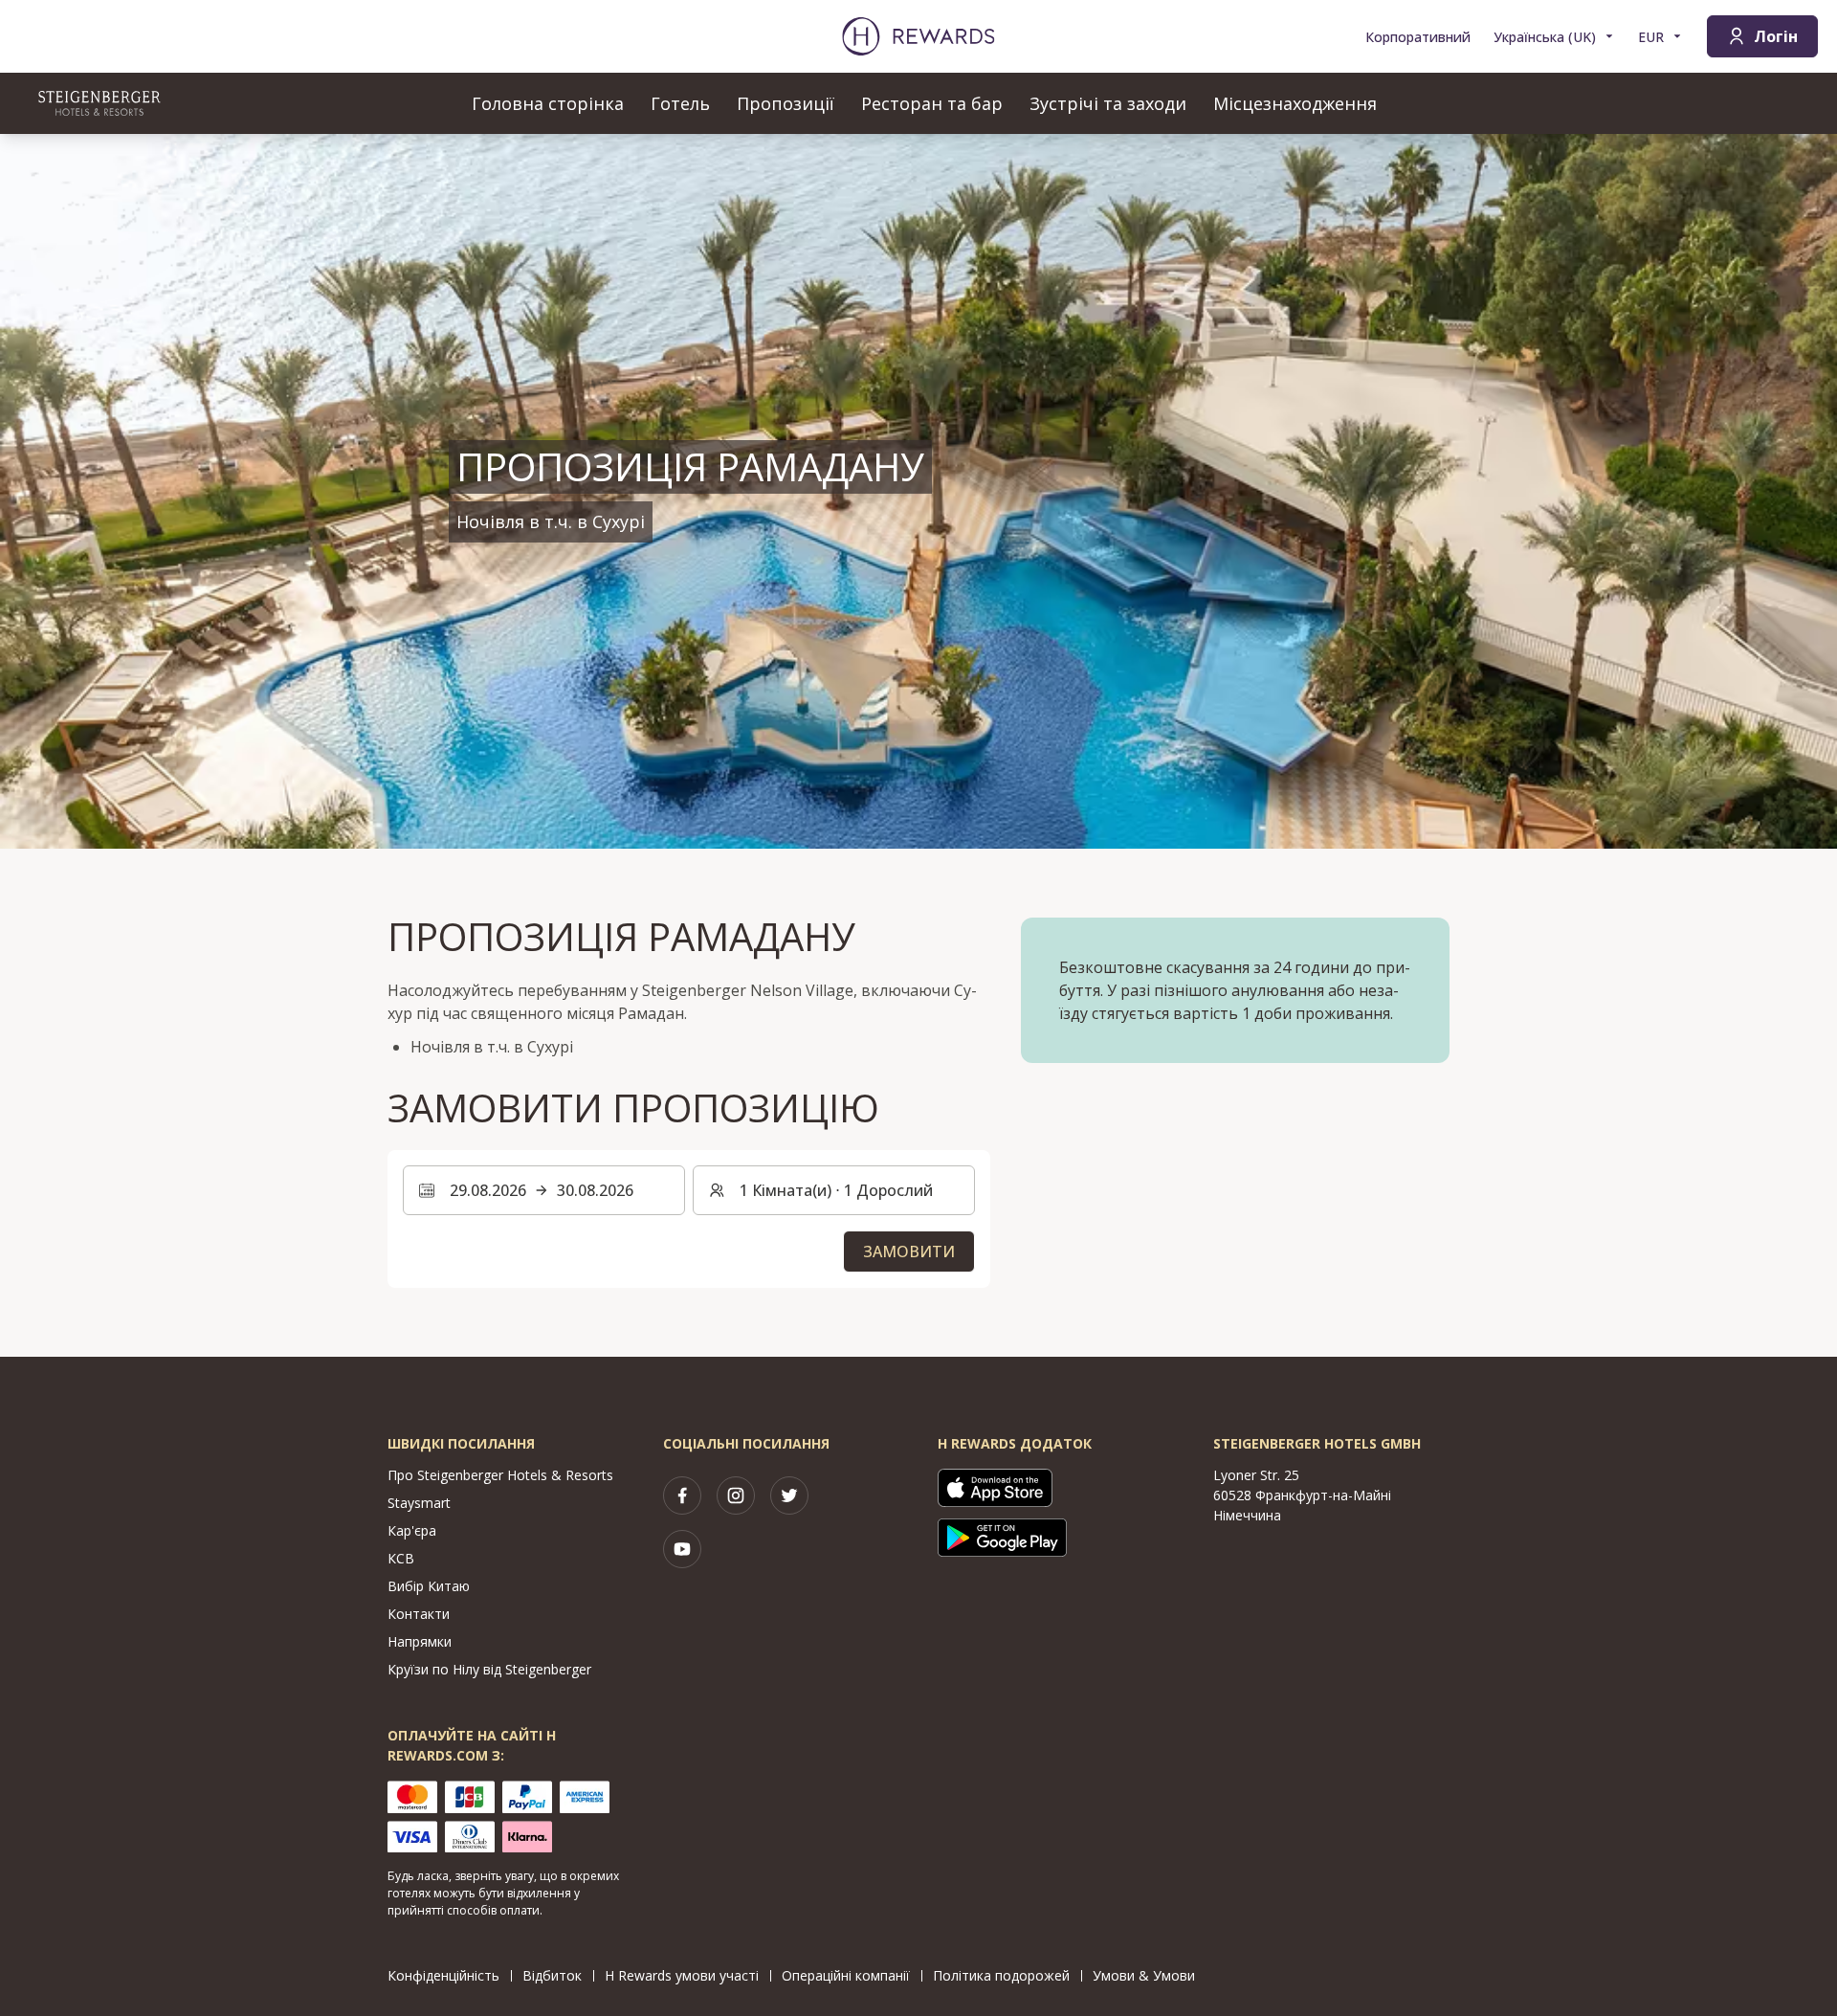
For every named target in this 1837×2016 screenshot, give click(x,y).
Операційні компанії (846, 1975)
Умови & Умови (1144, 1975)
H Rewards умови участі (682, 1975)
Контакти (419, 1614)
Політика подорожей (1001, 1975)
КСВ (401, 1558)
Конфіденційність (443, 1975)
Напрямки (420, 1641)
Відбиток (552, 1975)
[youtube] (682, 1549)
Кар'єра (412, 1530)
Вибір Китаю (429, 1586)
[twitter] (789, 1495)
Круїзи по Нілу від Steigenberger (489, 1669)
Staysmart (419, 1503)
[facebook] (682, 1495)
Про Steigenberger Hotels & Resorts (500, 1475)
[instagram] (736, 1495)
